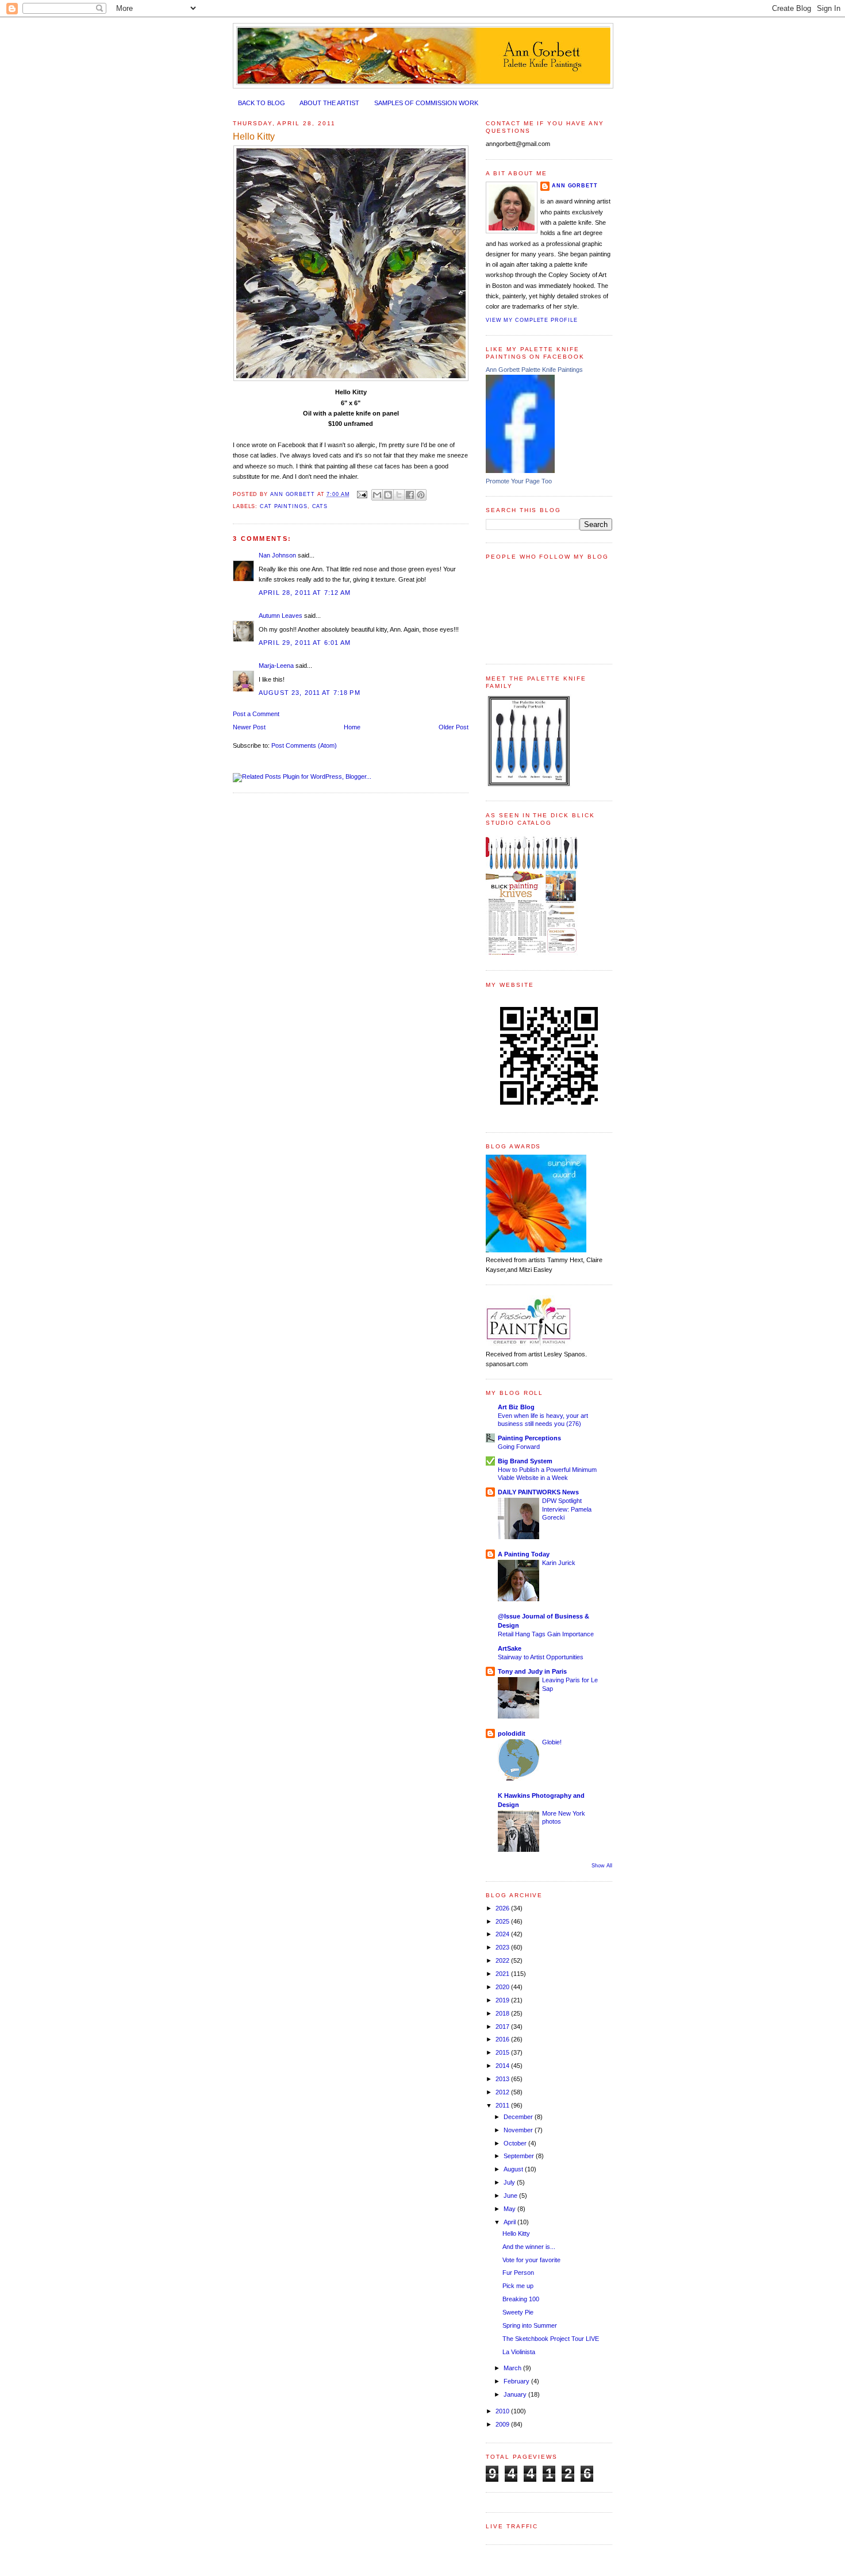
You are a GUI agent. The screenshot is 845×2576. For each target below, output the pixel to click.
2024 (503, 1934)
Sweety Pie (518, 2312)
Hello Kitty (516, 2233)
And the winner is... (529, 2247)
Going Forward (519, 1447)
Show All (602, 1866)
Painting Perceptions (529, 1438)
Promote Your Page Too (519, 481)
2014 (503, 2066)
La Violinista (519, 2352)
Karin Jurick (559, 1563)
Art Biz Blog (516, 1407)
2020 (503, 1987)
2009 (503, 2424)
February (517, 2381)
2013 (503, 2079)
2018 (503, 2013)
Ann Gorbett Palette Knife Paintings (534, 370)
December (519, 2117)
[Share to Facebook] (410, 495)
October (516, 2143)
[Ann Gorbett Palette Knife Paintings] (520, 471)
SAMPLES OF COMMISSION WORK (426, 103)
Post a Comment (256, 714)
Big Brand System (525, 1461)
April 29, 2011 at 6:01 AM (305, 643)
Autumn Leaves (281, 616)
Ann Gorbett (575, 186)
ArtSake (510, 1648)
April (510, 2222)
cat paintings (284, 506)
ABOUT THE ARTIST (329, 103)
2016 (503, 2039)
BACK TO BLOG (262, 103)
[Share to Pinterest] (421, 495)
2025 (503, 1921)
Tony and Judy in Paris (532, 1671)
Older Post (454, 727)
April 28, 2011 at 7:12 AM (305, 593)
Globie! (552, 1742)
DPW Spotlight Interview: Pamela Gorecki (567, 1509)
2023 (503, 1947)
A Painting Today (524, 1554)
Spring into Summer (530, 2325)
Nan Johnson (277, 555)
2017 (503, 2027)
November (519, 2130)
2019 (503, 2000)
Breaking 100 (521, 2299)
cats (320, 506)
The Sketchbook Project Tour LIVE (551, 2339)
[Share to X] (399, 495)
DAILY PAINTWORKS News (538, 1492)
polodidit (512, 1733)
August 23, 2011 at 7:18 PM (310, 693)
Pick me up (518, 2286)
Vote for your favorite (531, 2260)
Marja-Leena (276, 666)
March (513, 2368)
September (520, 2156)
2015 (503, 2052)
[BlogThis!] (388, 495)
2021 (503, 1974)
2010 (503, 2411)
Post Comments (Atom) (304, 745)
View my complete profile (531, 320)
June (511, 2196)
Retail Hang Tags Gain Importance (546, 1634)
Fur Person (518, 2273)
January (516, 2394)
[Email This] (377, 495)
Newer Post (249, 727)
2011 (503, 2105)
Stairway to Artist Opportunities (541, 1657)
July (510, 2182)
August (514, 2169)
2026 (503, 1908)
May (510, 2209)
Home (352, 727)
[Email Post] (362, 494)
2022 (503, 1960)
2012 (503, 2092)
